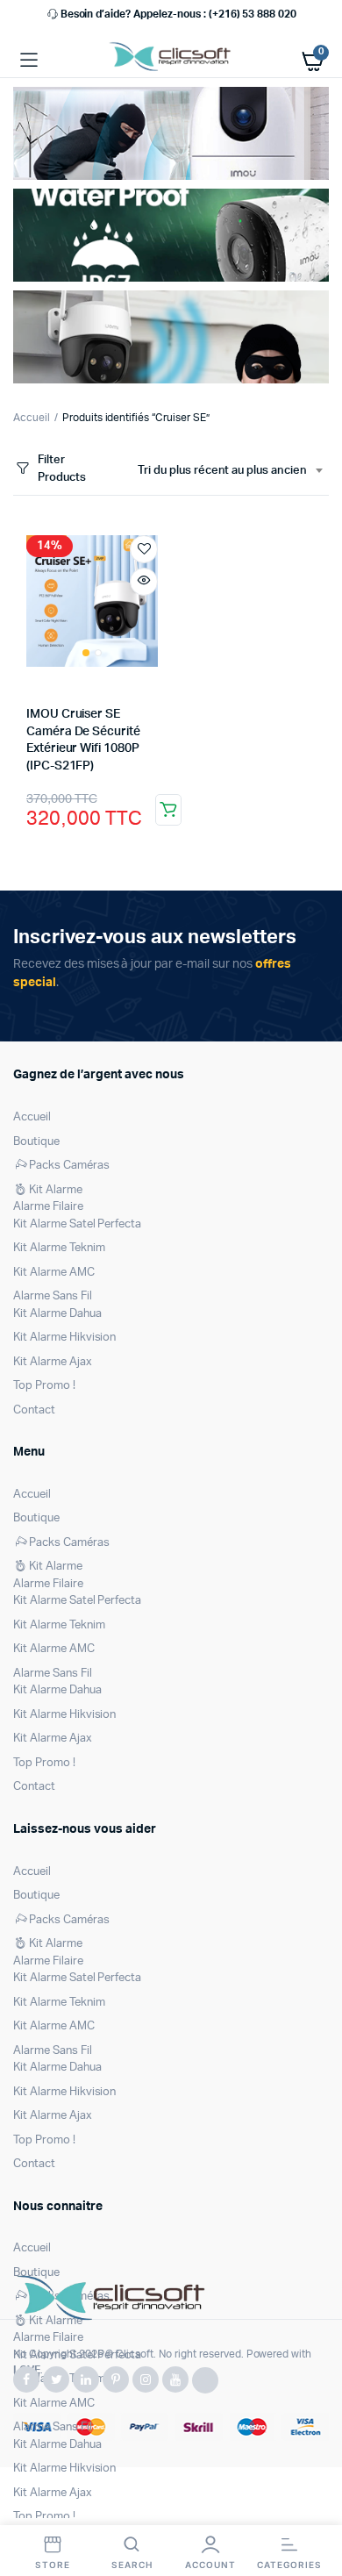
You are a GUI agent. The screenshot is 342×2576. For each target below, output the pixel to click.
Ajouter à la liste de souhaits (144, 549)
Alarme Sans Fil (53, 1296)
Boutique (36, 1142)
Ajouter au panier (168, 810)
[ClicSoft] (171, 60)
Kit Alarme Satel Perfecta (77, 1224)
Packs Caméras (69, 1166)
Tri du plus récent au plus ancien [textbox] (222, 471)
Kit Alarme (56, 1190)
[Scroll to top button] (314, 2506)
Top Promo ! (44, 1386)
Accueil (32, 418)
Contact (34, 1410)
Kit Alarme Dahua (57, 1314)
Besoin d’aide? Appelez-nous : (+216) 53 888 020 (178, 14)
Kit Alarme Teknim (59, 1248)
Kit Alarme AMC (54, 1273)
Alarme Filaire (48, 1207)
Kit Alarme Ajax (53, 1362)
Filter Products (62, 469)
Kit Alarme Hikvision (64, 1338)
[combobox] (230, 471)
